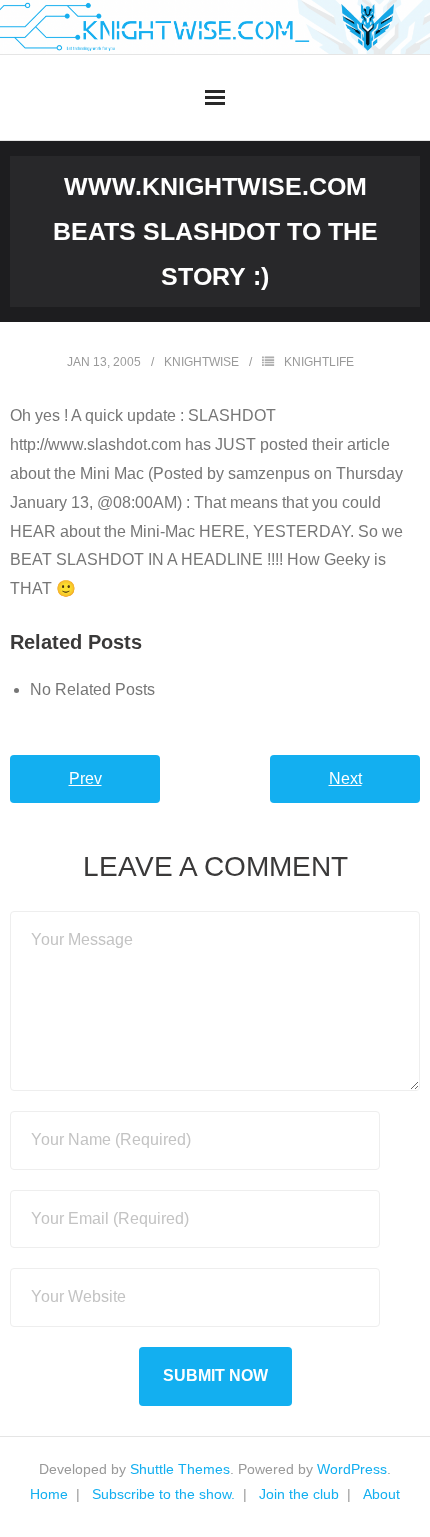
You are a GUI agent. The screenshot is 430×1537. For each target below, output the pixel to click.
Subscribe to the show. (163, 1494)
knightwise (201, 362)
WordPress (352, 1469)
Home (49, 1494)
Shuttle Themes (180, 1469)
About (381, 1494)
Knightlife (319, 362)
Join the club (299, 1494)
